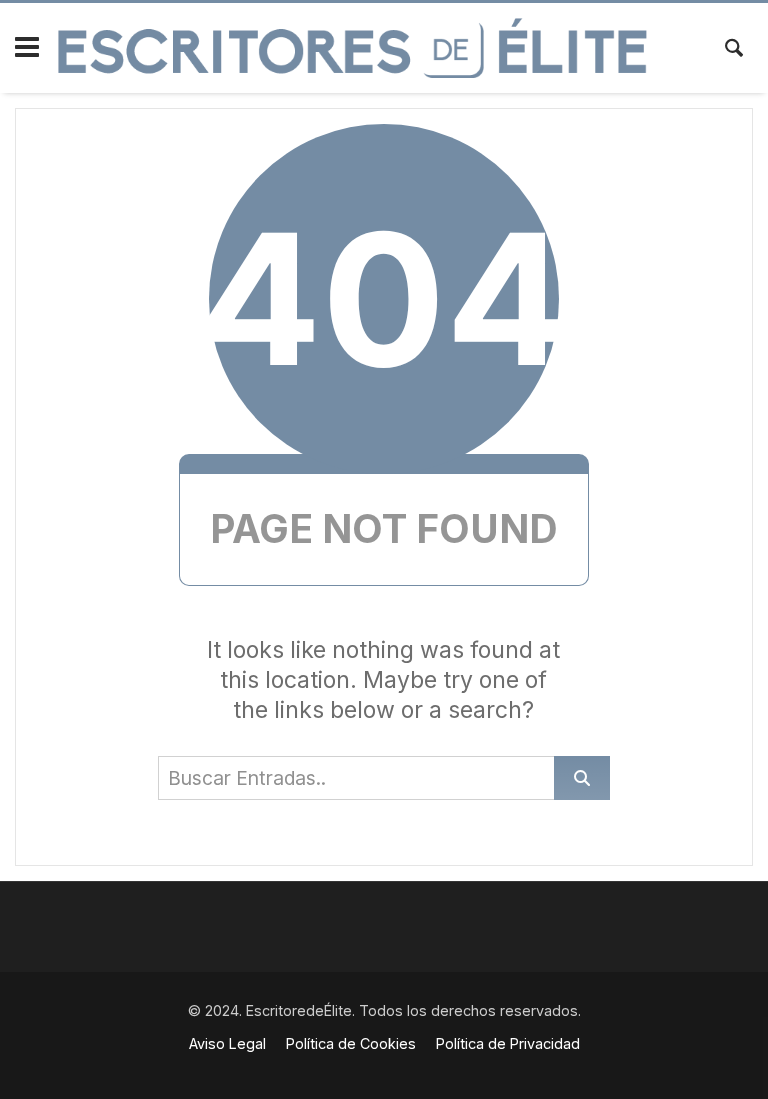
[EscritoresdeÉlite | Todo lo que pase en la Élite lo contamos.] (352, 48)
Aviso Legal (227, 1043)
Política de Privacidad (508, 1043)
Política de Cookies (351, 1043)
